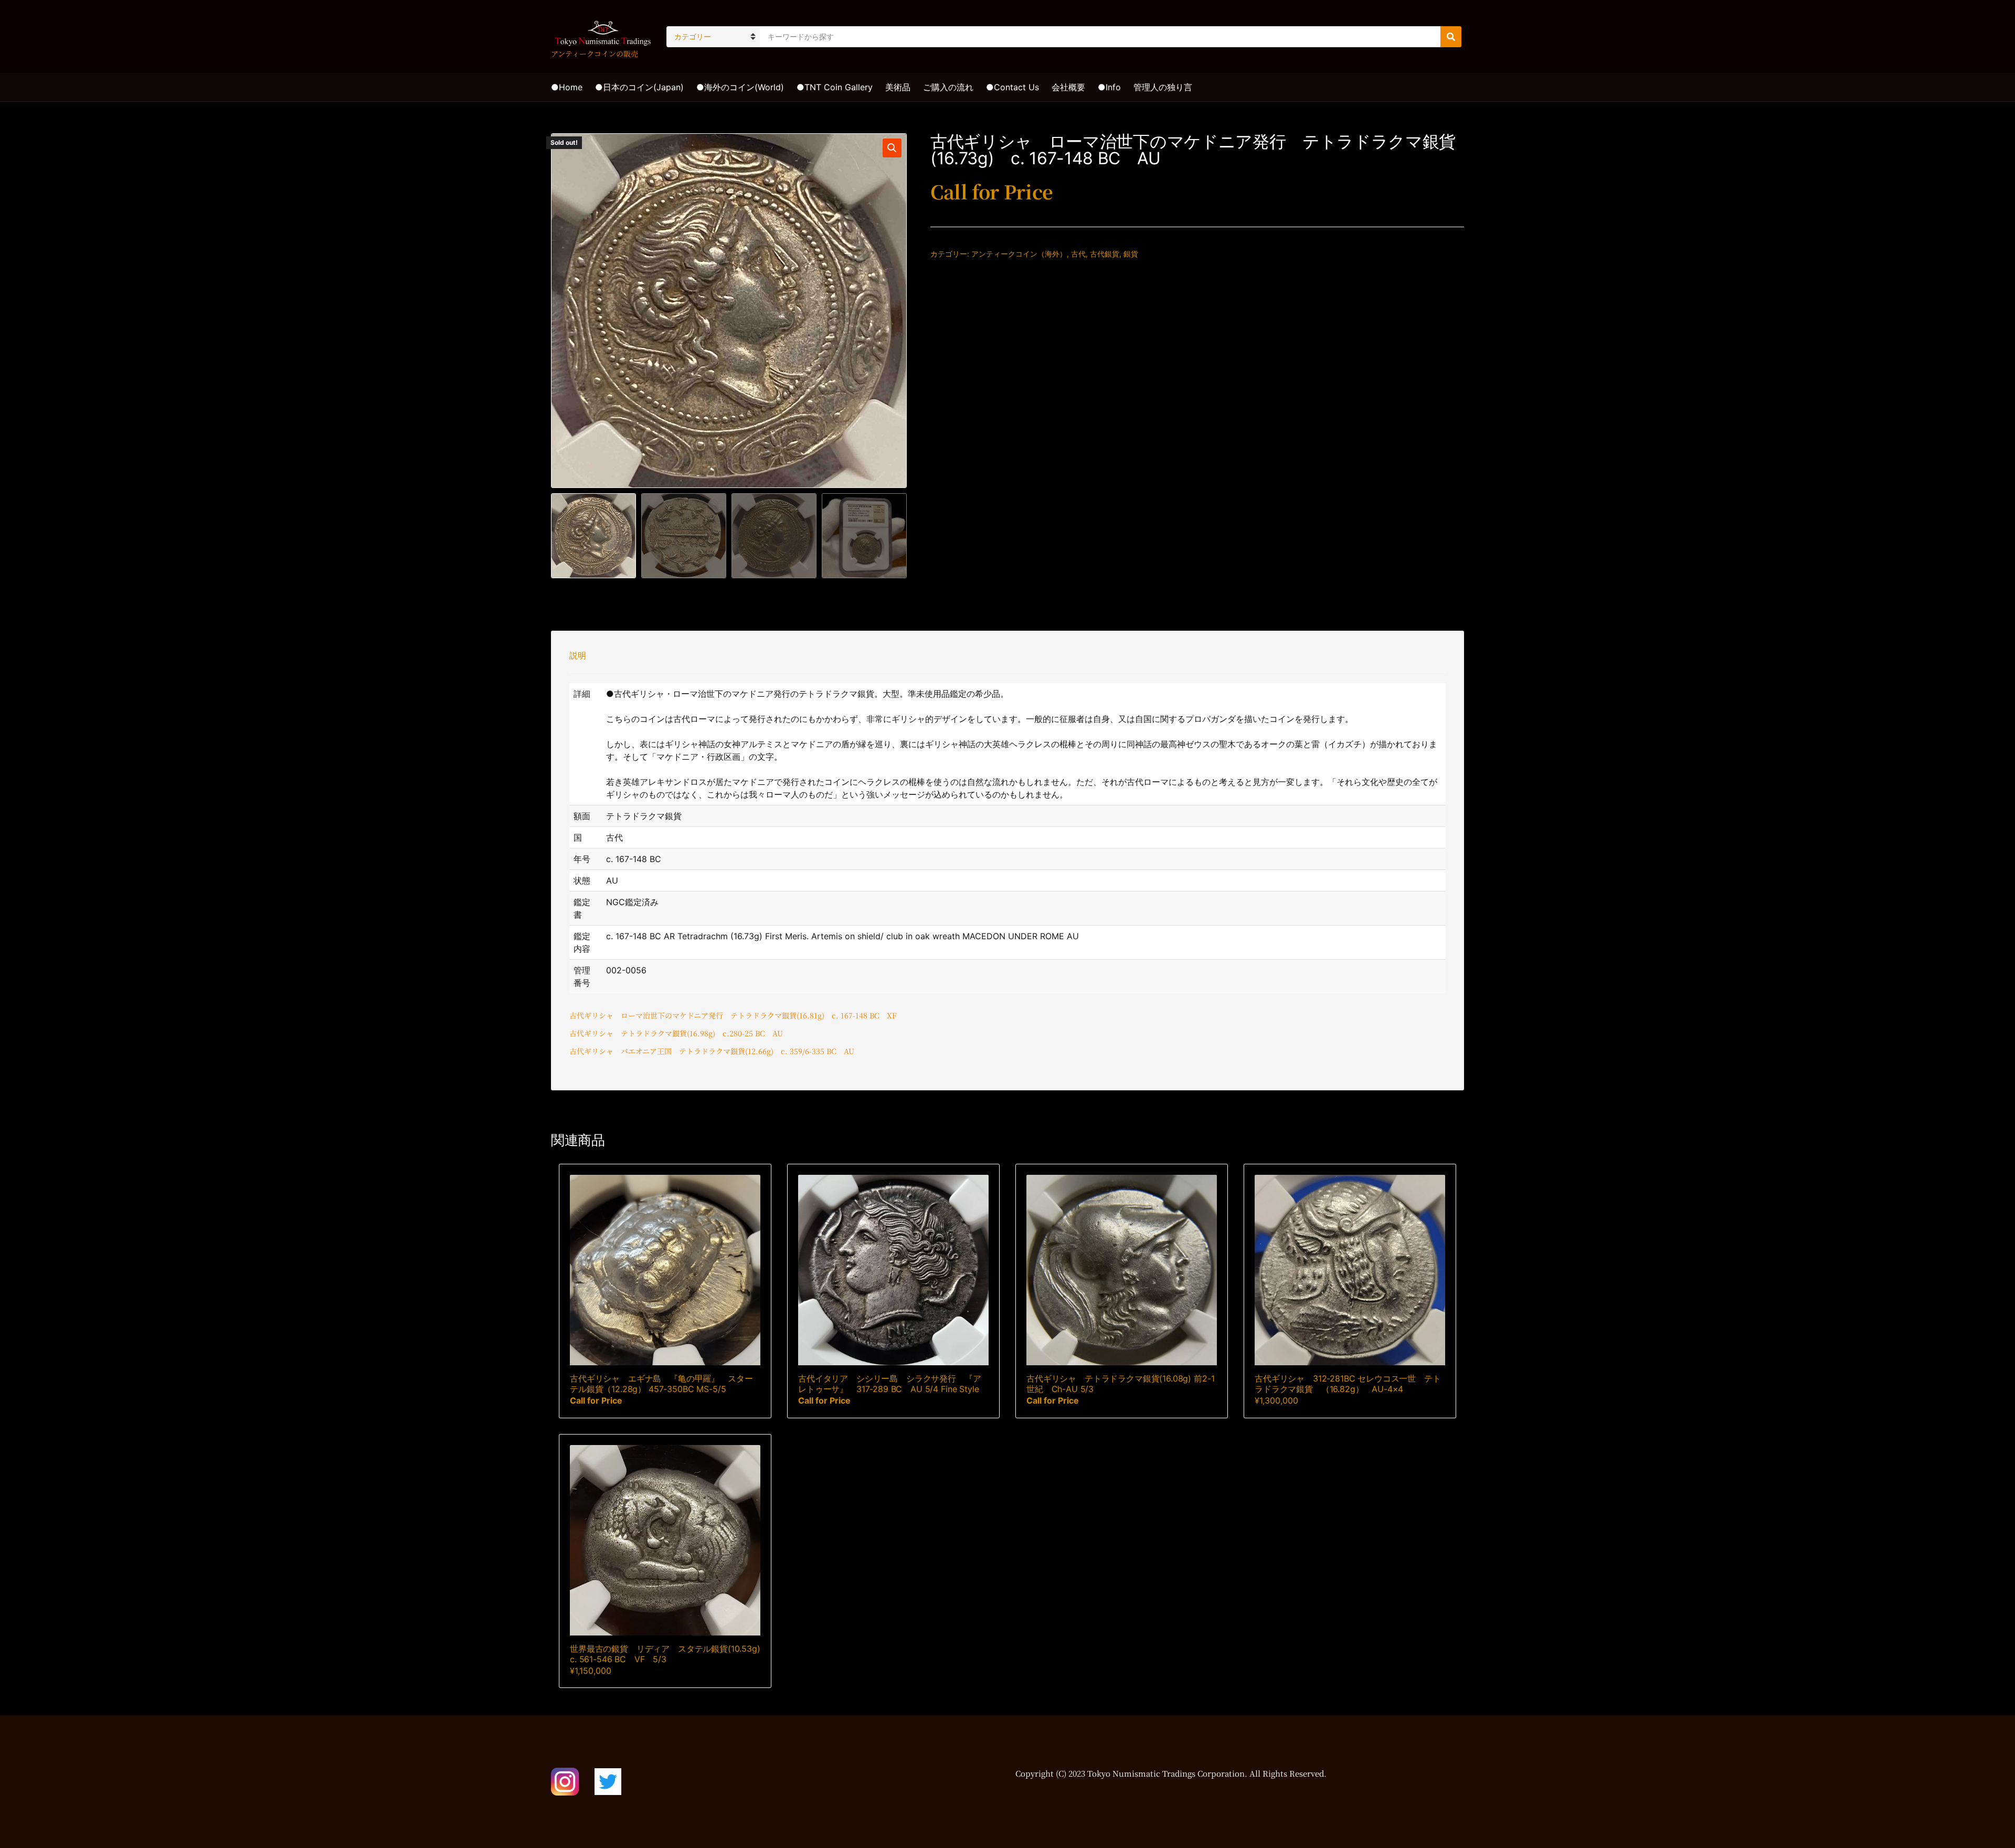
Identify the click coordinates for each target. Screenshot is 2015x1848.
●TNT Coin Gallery (835, 87)
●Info (1109, 87)
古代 (1078, 254)
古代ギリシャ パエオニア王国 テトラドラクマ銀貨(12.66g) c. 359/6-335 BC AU (712, 1051)
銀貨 (1131, 254)
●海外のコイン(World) (740, 87)
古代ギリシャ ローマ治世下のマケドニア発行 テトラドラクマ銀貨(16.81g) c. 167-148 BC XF (733, 1015)
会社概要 (1068, 87)
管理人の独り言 (1163, 87)
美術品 (898, 87)
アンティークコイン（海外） (1019, 254)
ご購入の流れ (948, 87)
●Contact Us (1012, 87)
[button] (892, 148)
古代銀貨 (1105, 254)
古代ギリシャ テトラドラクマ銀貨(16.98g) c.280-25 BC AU (676, 1033)
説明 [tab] (578, 655)
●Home (567, 87)
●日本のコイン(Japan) (639, 87)
